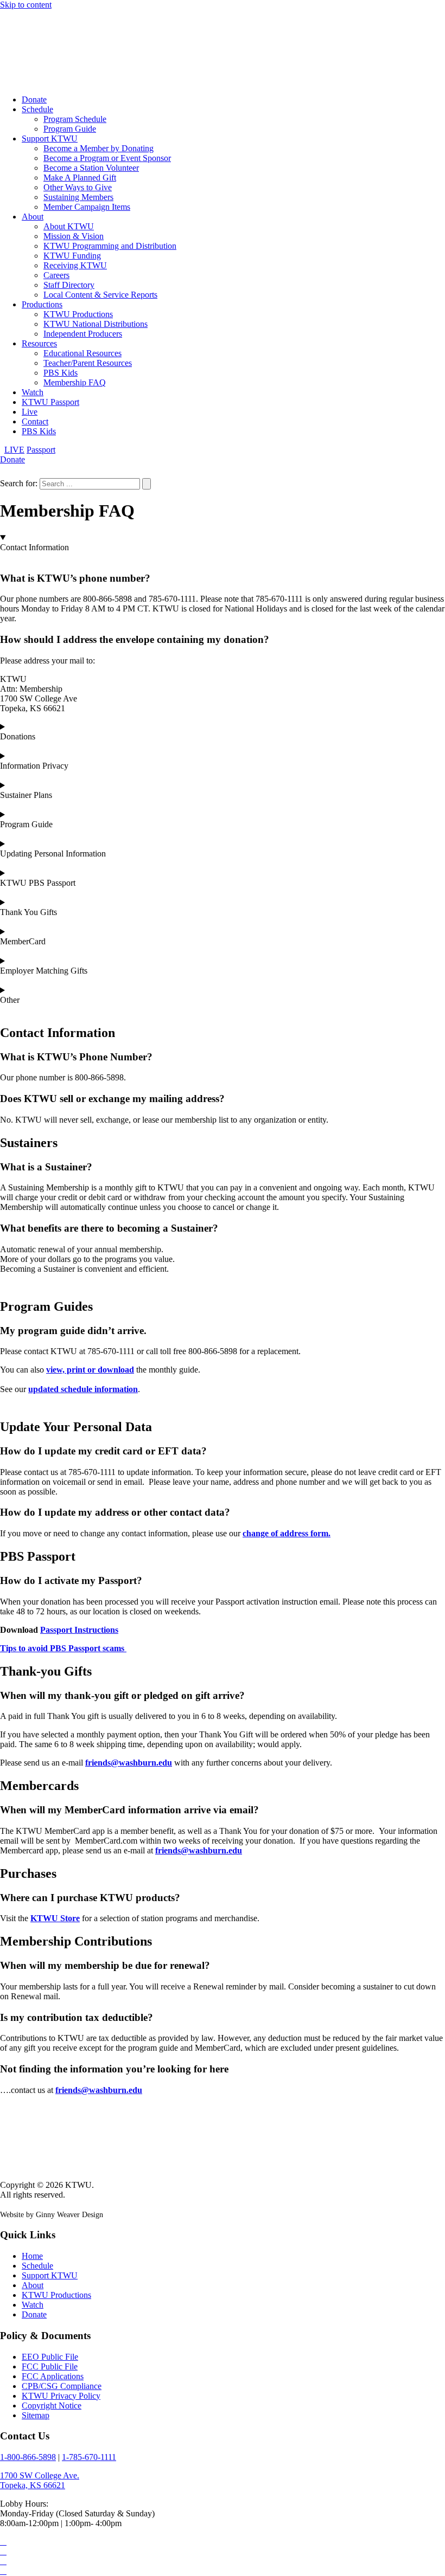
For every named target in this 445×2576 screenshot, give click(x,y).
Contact (35, 421)
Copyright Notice (52, 2406)
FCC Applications (53, 2376)
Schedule (37, 109)
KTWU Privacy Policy (61, 2396)
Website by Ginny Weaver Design (52, 2215)
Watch (33, 392)
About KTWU (69, 226)
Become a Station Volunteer (91, 168)
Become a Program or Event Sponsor (107, 158)
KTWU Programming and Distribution (110, 246)
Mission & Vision (74, 236)
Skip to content (26, 5)
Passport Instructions (79, 1630)
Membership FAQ (75, 382)
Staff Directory (69, 285)
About (33, 217)
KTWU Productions (78, 314)
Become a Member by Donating (98, 148)
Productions (42, 304)
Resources (39, 343)
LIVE (14, 450)
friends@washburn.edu (129, 1763)
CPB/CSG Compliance (62, 2386)
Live (30, 412)
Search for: (19, 483)
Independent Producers (83, 334)
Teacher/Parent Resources (88, 363)
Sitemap (36, 2415)
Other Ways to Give (78, 187)
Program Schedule (75, 119)
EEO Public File (50, 2357)
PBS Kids (61, 373)
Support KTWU (50, 139)
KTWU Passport (50, 402)
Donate (34, 99)
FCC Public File (50, 2366)
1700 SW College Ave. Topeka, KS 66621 (40, 2480)
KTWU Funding (72, 256)
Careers (56, 275)
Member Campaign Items (87, 207)
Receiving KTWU (75, 265)
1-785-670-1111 (89, 2457)
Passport (41, 450)
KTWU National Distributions (96, 324)
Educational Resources (82, 353)
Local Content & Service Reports (100, 295)
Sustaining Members (78, 197)
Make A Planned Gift (80, 178)
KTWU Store (55, 1918)
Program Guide (70, 129)
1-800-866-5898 (28, 2457)
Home (32, 2256)
